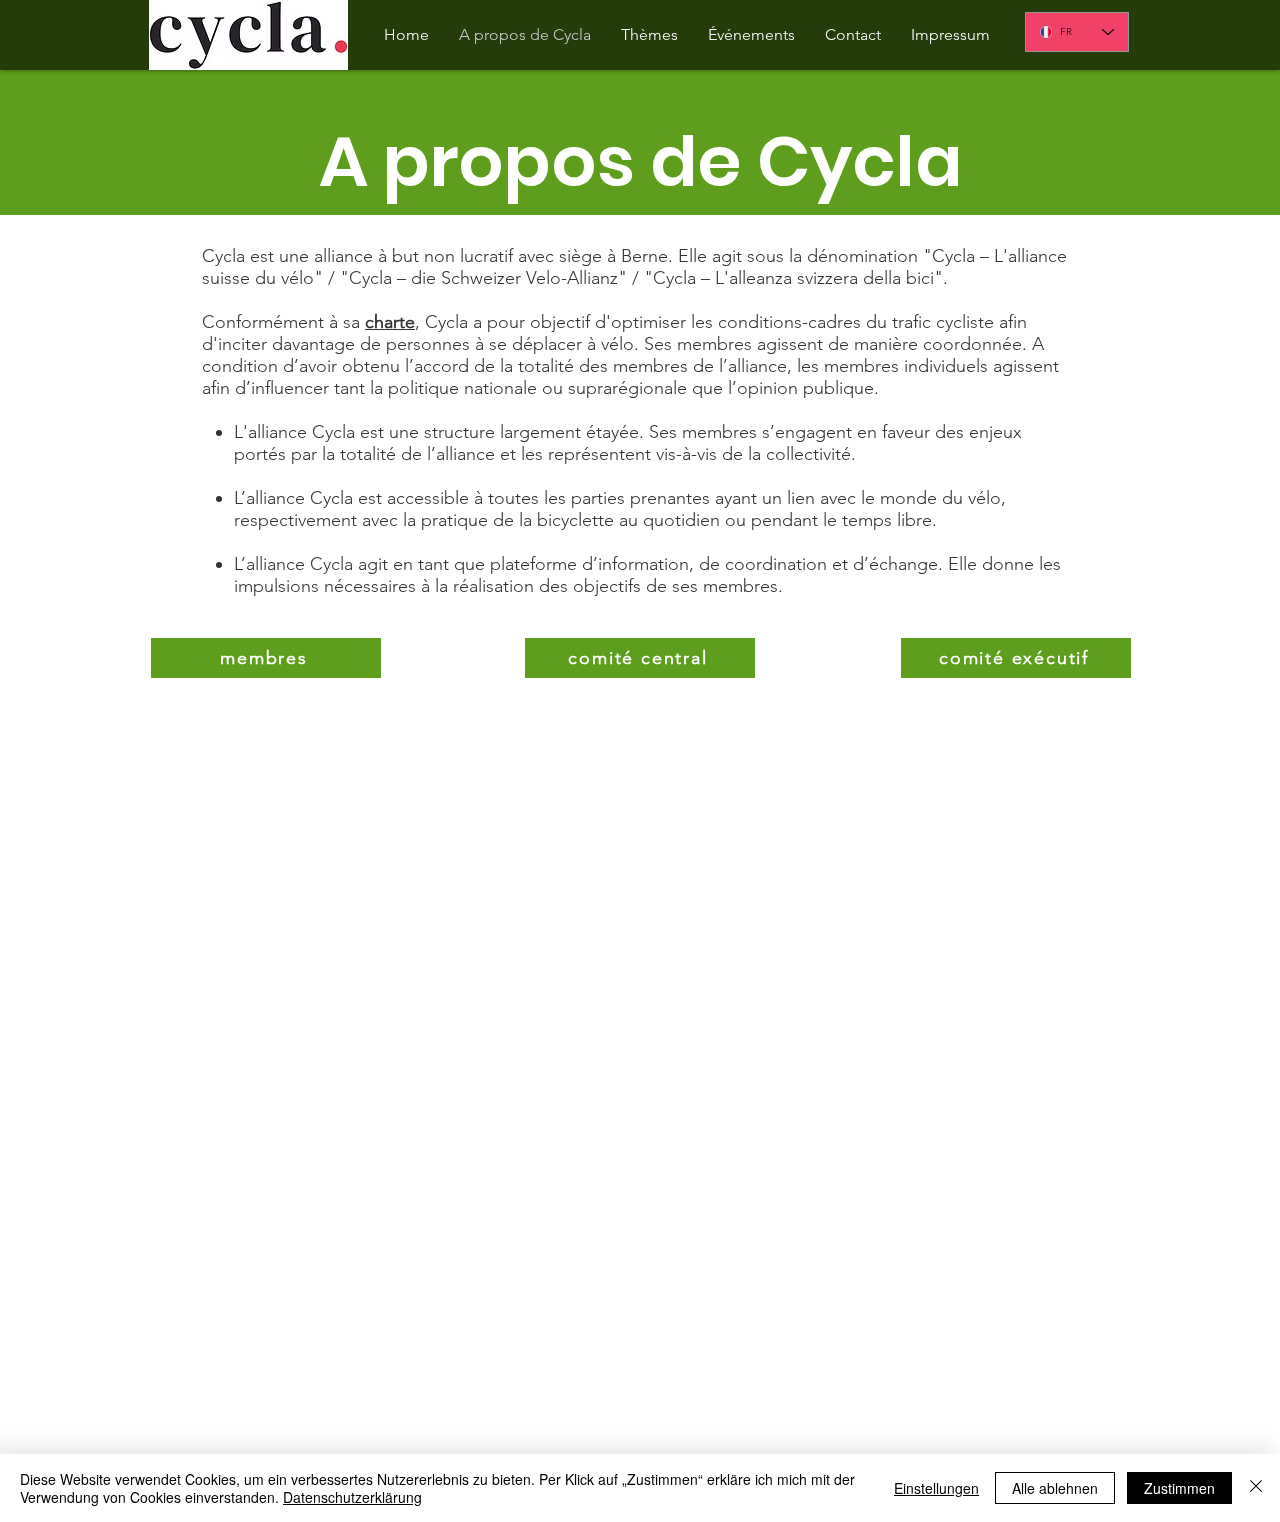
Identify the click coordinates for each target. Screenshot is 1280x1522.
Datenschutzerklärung (352, 1497)
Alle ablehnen (1055, 1488)
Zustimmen (1179, 1488)
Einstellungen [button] (936, 1488)
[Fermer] (1256, 1488)
